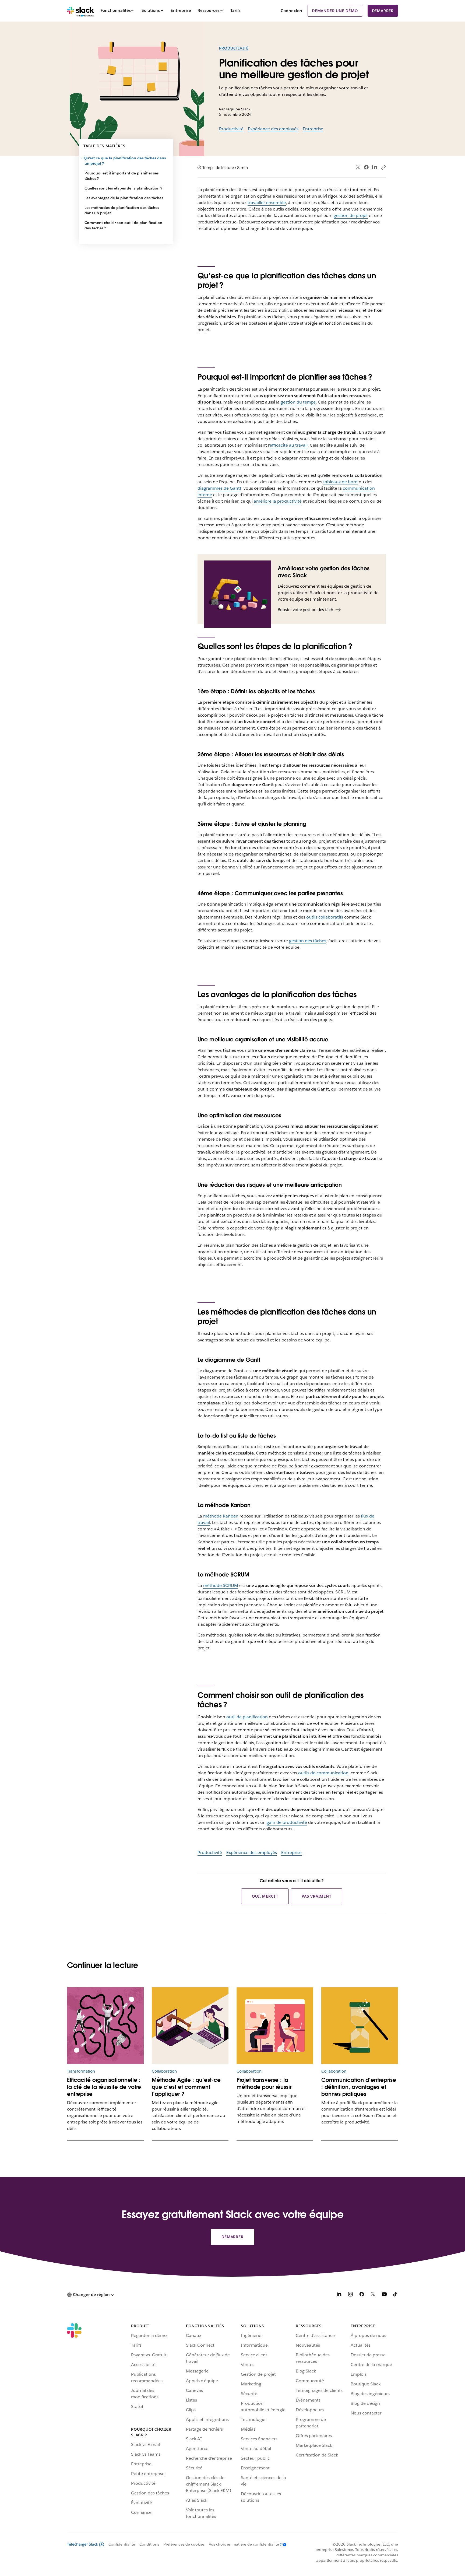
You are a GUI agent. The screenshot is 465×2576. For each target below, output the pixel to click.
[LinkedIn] (375, 167)
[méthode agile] (190, 2026)
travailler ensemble (267, 203)
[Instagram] (350, 2295)
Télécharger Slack (83, 2544)
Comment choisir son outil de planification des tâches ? (123, 225)
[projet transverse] (275, 2026)
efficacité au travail (289, 445)
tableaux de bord (340, 482)
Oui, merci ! (265, 1896)
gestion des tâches (308, 941)
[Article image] (105, 2026)
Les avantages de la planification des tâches (124, 198)
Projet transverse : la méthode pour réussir (264, 2083)
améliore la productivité (278, 501)
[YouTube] (384, 2295)
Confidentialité (122, 2544)
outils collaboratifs (325, 917)
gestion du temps (298, 402)
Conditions (149, 2544)
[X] (373, 2295)
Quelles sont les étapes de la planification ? (123, 188)
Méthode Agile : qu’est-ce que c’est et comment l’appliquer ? (186, 2087)
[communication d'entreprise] (360, 2026)
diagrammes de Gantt (219, 488)
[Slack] (81, 11)
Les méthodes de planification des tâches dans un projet (122, 210)
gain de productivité (287, 1822)
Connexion (291, 11)
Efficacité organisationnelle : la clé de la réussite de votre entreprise (104, 2087)
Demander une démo (335, 11)
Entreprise (313, 129)
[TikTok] (396, 2295)
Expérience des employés (273, 129)
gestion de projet (351, 215)
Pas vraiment (317, 1896)
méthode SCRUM (221, 1585)
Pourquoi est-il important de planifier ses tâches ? (121, 176)
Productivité (234, 48)
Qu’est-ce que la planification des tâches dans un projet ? (125, 161)
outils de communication (323, 1773)
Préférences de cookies (184, 2544)
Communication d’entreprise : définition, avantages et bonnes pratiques (359, 2087)
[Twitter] (358, 167)
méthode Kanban (221, 1516)
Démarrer (383, 11)
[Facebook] (366, 167)
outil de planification (247, 1717)
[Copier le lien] (383, 167)
